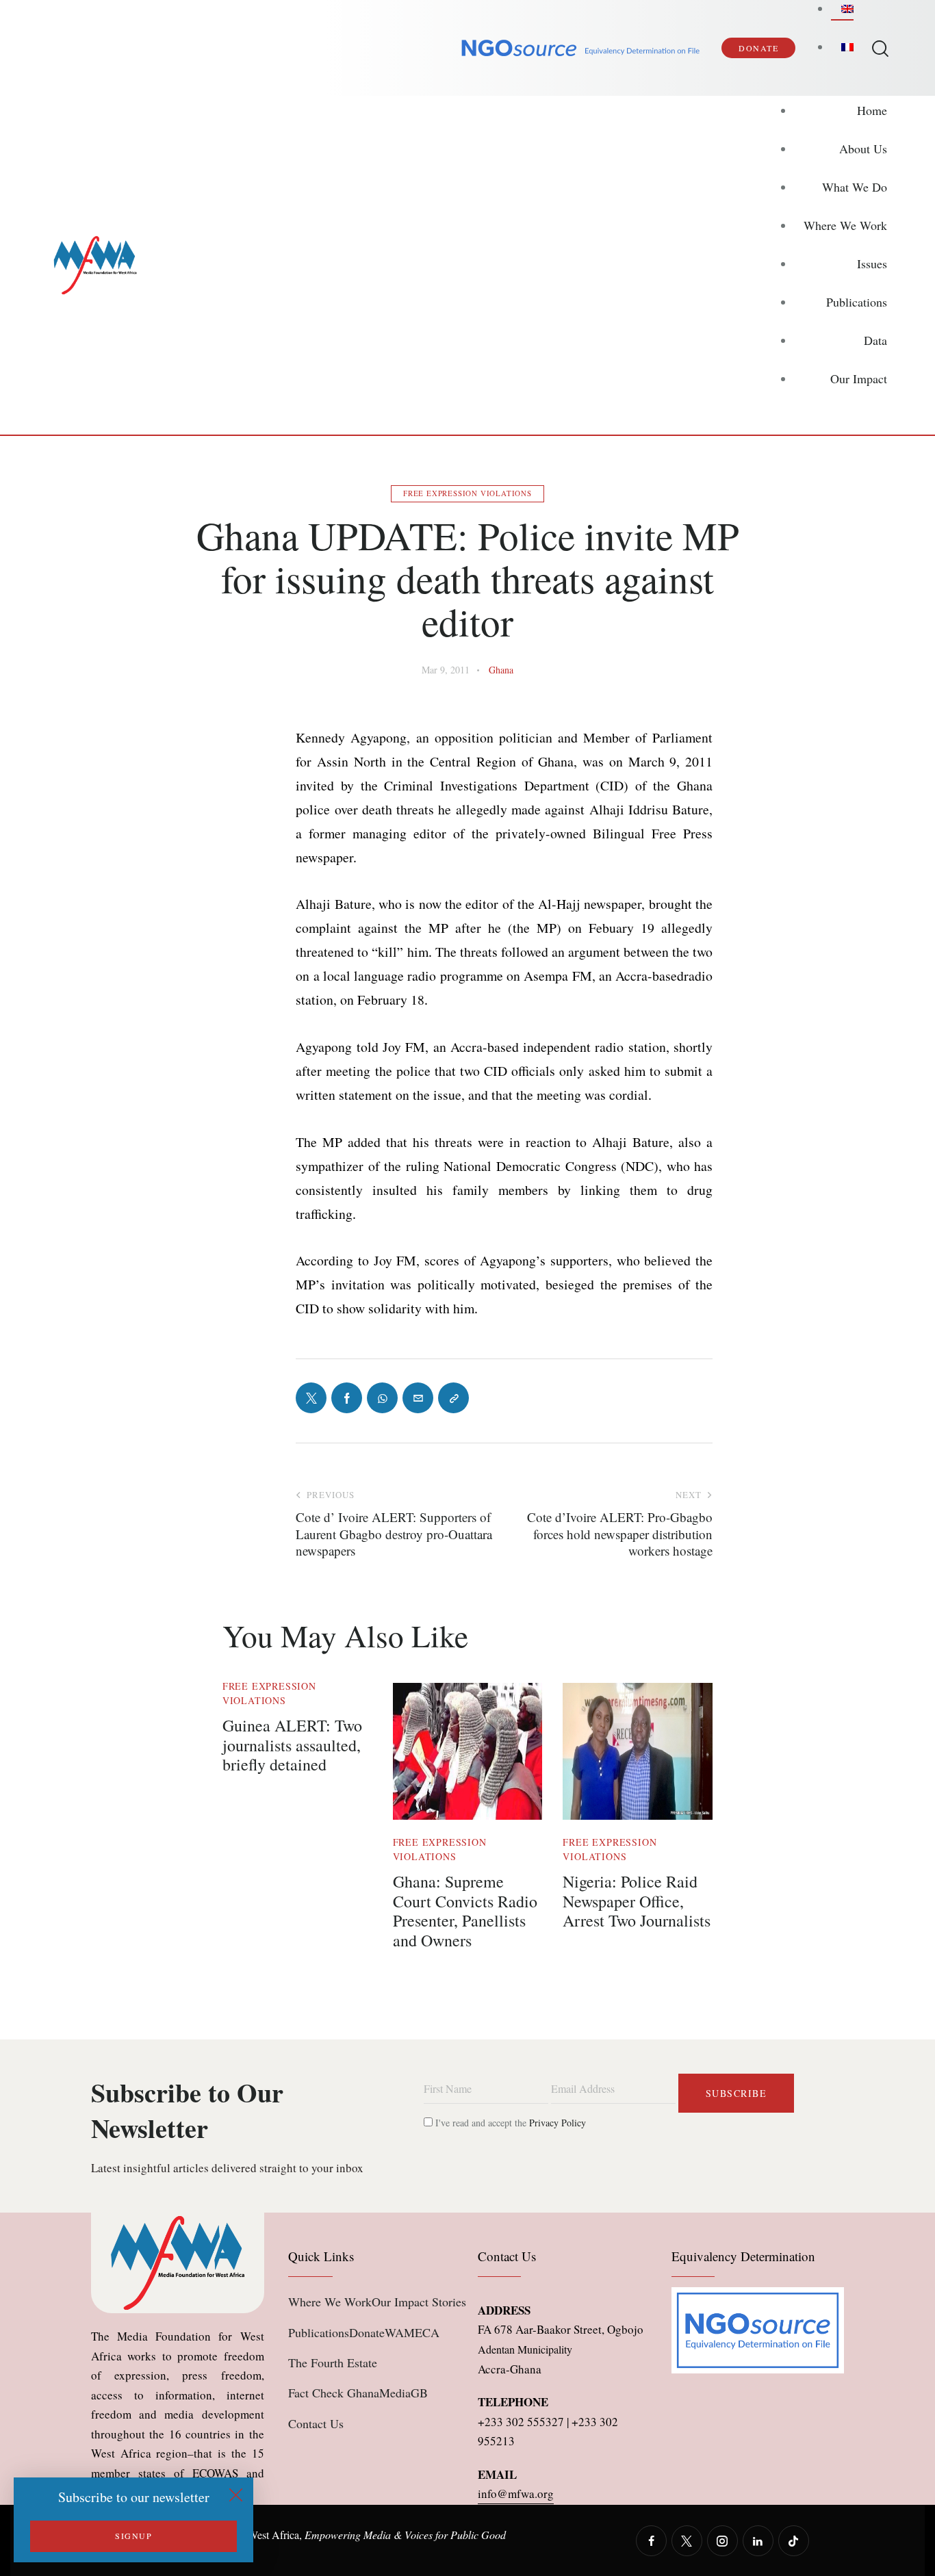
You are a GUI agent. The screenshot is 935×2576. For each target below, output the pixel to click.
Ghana (501, 670)
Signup (133, 2536)
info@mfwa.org (516, 2494)
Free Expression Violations (467, 493)
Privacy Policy (558, 2123)
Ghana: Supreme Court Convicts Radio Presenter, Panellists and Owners (465, 1911)
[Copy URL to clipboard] (453, 1398)
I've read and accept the (509, 2123)
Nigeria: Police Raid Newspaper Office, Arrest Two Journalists (637, 1901)
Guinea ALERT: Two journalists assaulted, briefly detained (292, 1745)
